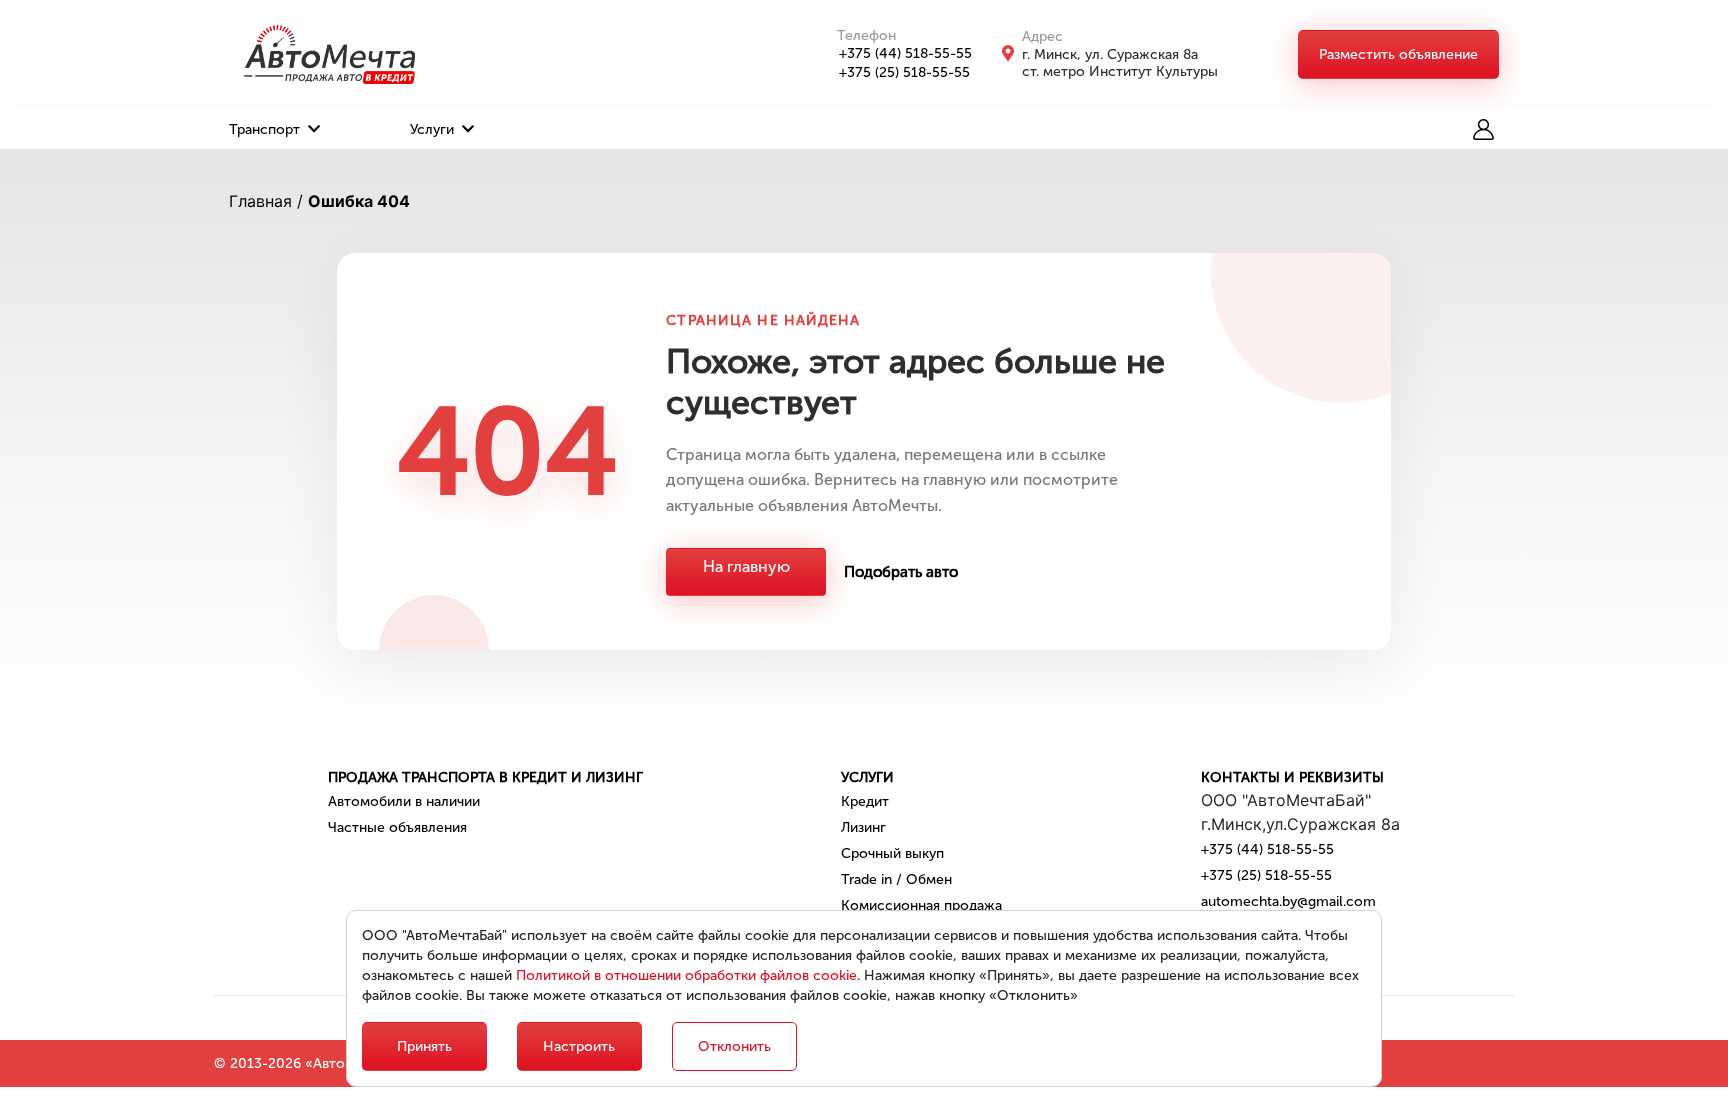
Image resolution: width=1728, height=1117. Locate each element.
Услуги (434, 129)
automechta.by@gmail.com (1288, 901)
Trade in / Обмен (896, 879)
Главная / (266, 201)
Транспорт (266, 129)
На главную (746, 566)
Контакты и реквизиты (1292, 777)
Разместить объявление (1398, 54)
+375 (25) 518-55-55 (904, 72)
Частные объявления (397, 827)
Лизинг (863, 827)
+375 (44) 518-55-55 (905, 53)
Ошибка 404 (359, 201)
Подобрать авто (901, 572)
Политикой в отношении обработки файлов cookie (686, 975)
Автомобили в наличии (404, 801)
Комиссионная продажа (921, 905)
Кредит (865, 801)
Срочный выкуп (892, 853)
